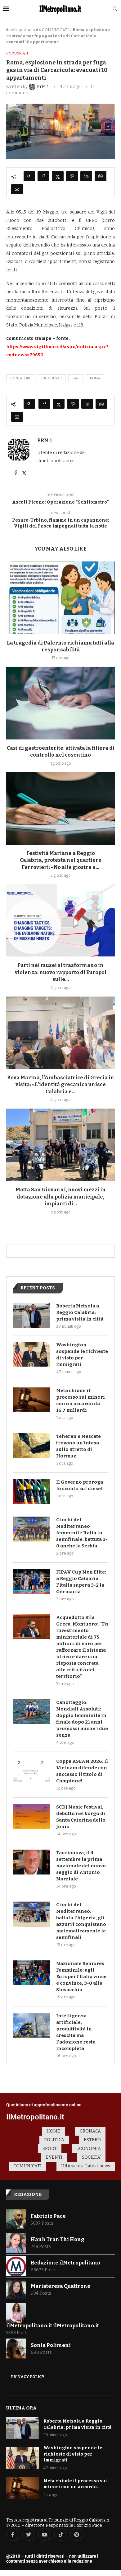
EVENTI (54, 2157)
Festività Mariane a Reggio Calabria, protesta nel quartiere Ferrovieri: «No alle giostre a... (61, 860)
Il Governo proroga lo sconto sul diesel (80, 1485)
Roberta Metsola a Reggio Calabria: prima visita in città (80, 1312)
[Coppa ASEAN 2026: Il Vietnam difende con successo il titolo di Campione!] (31, 1771)
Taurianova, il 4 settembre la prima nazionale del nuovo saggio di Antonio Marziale (81, 1866)
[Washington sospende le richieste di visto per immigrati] (31, 1354)
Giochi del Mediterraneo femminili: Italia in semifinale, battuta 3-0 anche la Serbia (82, 1533)
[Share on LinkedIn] (86, 176)
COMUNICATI (55, 30)
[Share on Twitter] (58, 176)
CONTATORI (20, 378)
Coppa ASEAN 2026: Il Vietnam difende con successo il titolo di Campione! (82, 1771)
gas (76, 378)
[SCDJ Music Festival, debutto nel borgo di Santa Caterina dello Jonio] (31, 1816)
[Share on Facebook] (43, 176)
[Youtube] (45, 2535)
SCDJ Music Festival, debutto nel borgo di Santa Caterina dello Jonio (81, 1817)
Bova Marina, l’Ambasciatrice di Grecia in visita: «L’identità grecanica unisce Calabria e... (61, 1085)
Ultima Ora (21, 2408)
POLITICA (54, 2140)
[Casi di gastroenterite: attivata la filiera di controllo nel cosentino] (60, 703)
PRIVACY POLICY (28, 2377)
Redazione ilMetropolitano (65, 2263)
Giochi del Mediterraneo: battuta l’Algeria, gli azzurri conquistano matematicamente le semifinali (81, 1921)
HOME (53, 2131)
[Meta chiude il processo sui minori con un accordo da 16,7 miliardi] (31, 1400)
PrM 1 (45, 441)
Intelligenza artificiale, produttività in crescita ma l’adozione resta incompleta (76, 2032)
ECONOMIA (89, 2149)
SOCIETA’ (91, 2157)
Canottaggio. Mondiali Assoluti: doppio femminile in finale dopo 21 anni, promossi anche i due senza (82, 1719)
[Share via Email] (17, 189)
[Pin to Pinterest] (72, 176)
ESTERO (92, 2140)
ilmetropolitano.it (22, 30)
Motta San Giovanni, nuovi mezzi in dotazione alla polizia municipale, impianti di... (61, 1197)
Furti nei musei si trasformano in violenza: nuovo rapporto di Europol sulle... (61, 972)
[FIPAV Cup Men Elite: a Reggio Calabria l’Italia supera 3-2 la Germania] (31, 1581)
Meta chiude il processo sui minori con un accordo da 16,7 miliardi (81, 1400)
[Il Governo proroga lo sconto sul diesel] (31, 1491)
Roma (95, 378)
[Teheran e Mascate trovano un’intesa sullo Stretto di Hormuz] (31, 1446)
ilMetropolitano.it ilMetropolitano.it (53, 2326)
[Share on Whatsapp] (101, 176)
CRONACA (90, 2131)
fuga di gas (51, 378)
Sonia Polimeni (51, 2345)
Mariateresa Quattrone (60, 2286)
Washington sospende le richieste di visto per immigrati (82, 1355)
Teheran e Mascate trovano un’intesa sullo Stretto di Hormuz (78, 1446)
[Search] (115, 9)
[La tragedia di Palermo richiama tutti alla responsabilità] (60, 598)
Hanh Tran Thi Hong (58, 2239)
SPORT (50, 2149)
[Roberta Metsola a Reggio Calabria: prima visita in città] (31, 1315)
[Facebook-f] (13, 2535)
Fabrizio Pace (48, 2216)
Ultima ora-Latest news (86, 2166)
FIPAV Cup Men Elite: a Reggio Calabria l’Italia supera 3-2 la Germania (81, 1582)
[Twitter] (29, 2535)
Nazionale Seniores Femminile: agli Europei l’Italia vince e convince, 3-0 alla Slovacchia (81, 1977)
